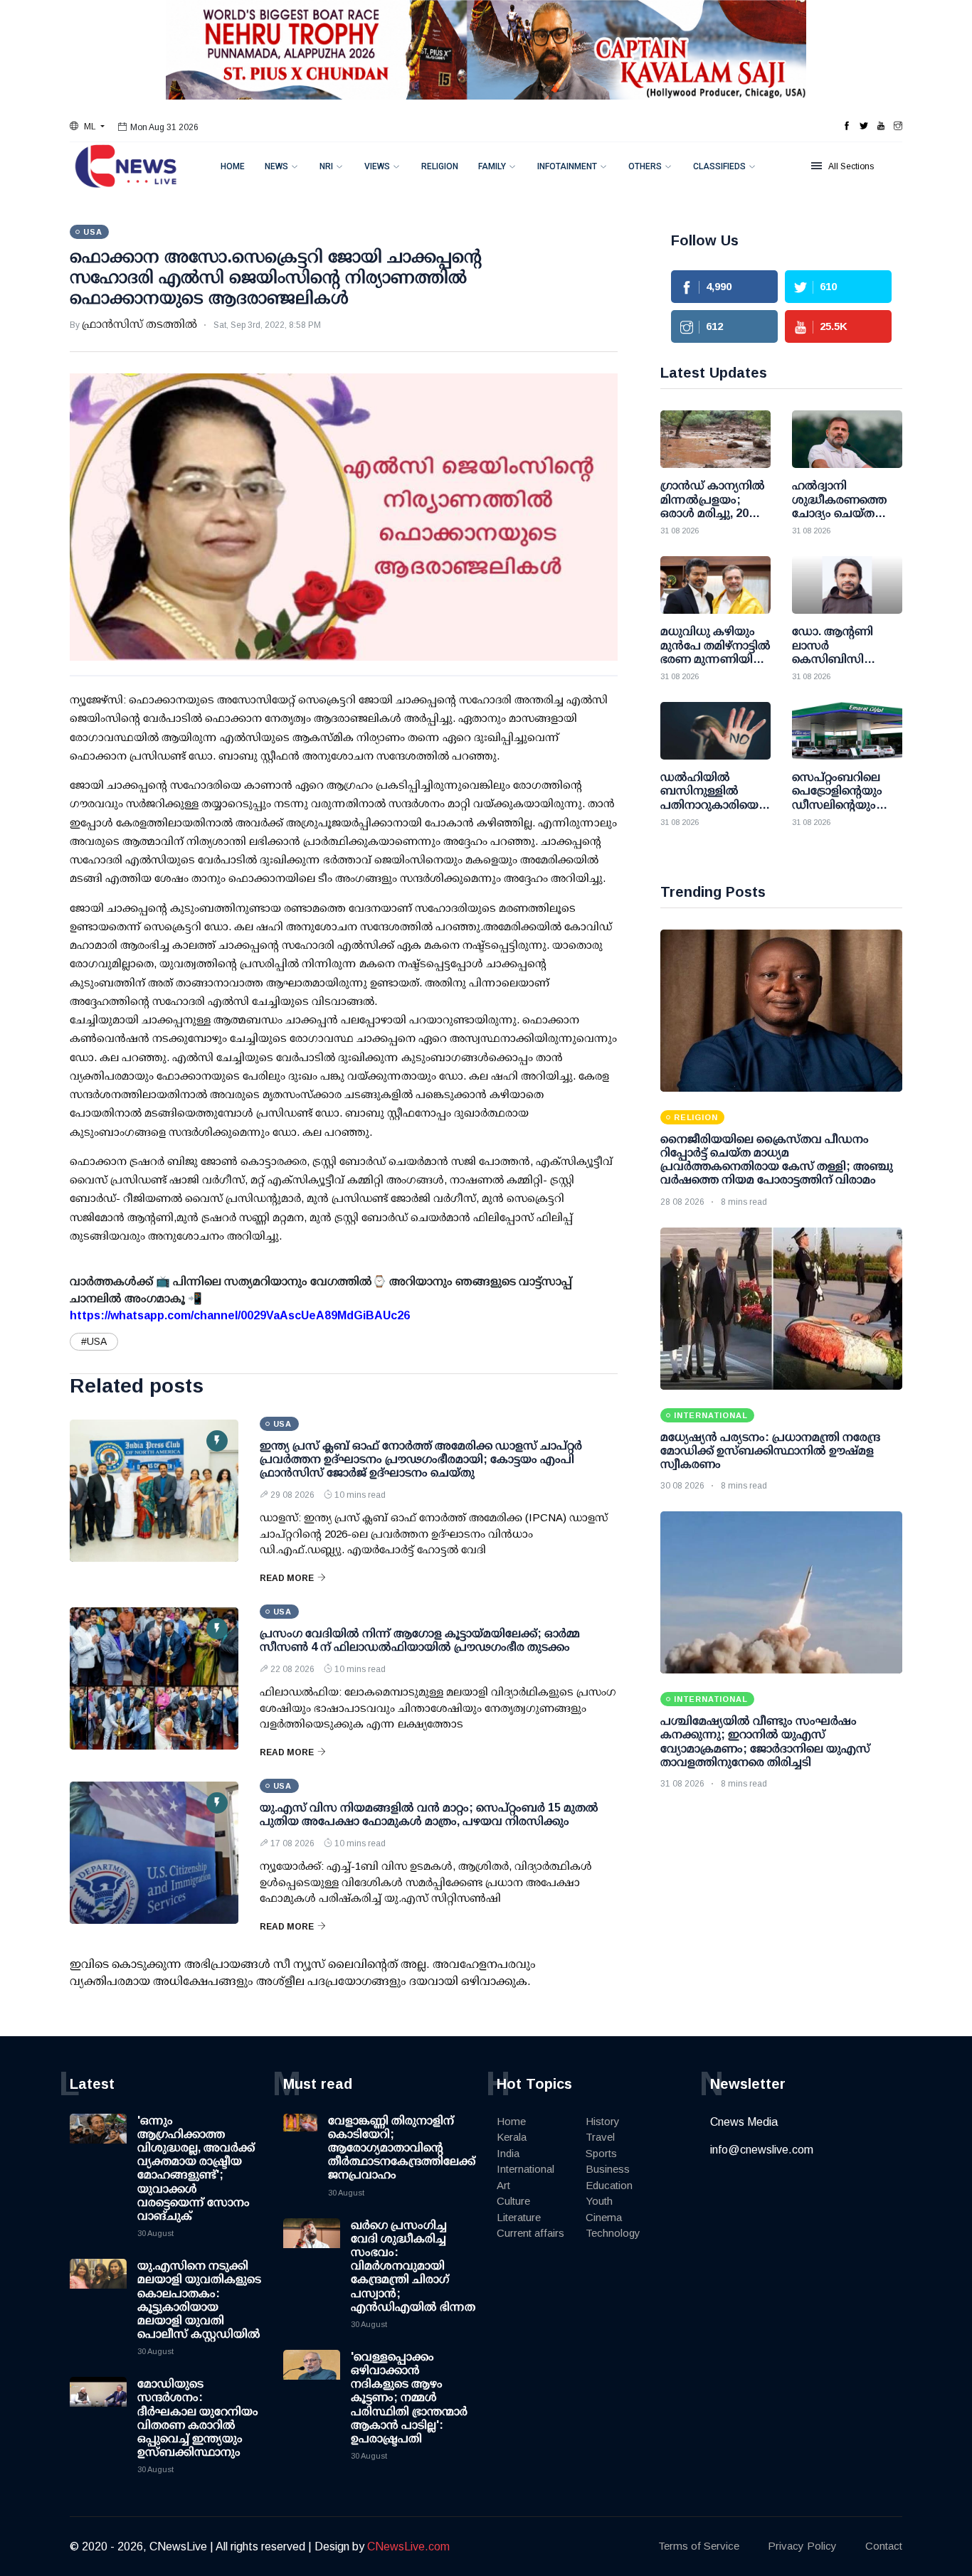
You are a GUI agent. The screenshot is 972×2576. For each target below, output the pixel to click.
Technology (613, 2233)
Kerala (512, 2137)
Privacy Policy (802, 2546)
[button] (87, 127)
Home (233, 166)
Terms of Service (699, 2546)
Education (609, 2185)
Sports (601, 2153)
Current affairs (530, 2233)
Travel (600, 2137)
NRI (326, 166)
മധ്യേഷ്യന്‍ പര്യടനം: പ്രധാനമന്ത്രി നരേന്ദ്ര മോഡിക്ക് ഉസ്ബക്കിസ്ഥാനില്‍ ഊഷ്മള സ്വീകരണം (770, 1451)
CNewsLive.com (408, 2546)
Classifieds (719, 166)
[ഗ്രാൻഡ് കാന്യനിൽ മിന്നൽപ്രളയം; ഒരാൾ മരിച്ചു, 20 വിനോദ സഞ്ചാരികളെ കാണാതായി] (715, 439)
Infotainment (567, 166)
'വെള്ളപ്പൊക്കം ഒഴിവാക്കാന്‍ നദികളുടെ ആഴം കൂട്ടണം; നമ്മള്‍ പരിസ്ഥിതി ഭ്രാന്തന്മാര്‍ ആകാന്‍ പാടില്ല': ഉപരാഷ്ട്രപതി (409, 2397)
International (525, 2169)
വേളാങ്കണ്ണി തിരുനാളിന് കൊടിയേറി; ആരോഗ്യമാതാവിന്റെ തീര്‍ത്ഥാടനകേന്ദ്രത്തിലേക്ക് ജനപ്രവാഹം (402, 2148)
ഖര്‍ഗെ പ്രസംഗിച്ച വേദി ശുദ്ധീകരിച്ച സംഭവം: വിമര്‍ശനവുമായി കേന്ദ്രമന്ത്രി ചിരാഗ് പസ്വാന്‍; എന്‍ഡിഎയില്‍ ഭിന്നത (413, 2266)
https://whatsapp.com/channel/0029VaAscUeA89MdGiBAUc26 (240, 1315)
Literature (519, 2217)
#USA (94, 1341)
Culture (513, 2201)
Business (608, 2169)
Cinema (604, 2217)
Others (645, 166)
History (603, 2121)
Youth (599, 2201)
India (508, 2153)
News (276, 166)
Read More (287, 1578)
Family (492, 166)
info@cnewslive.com (762, 2150)
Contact (884, 2546)
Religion (440, 166)
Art (503, 2185)
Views (377, 166)
